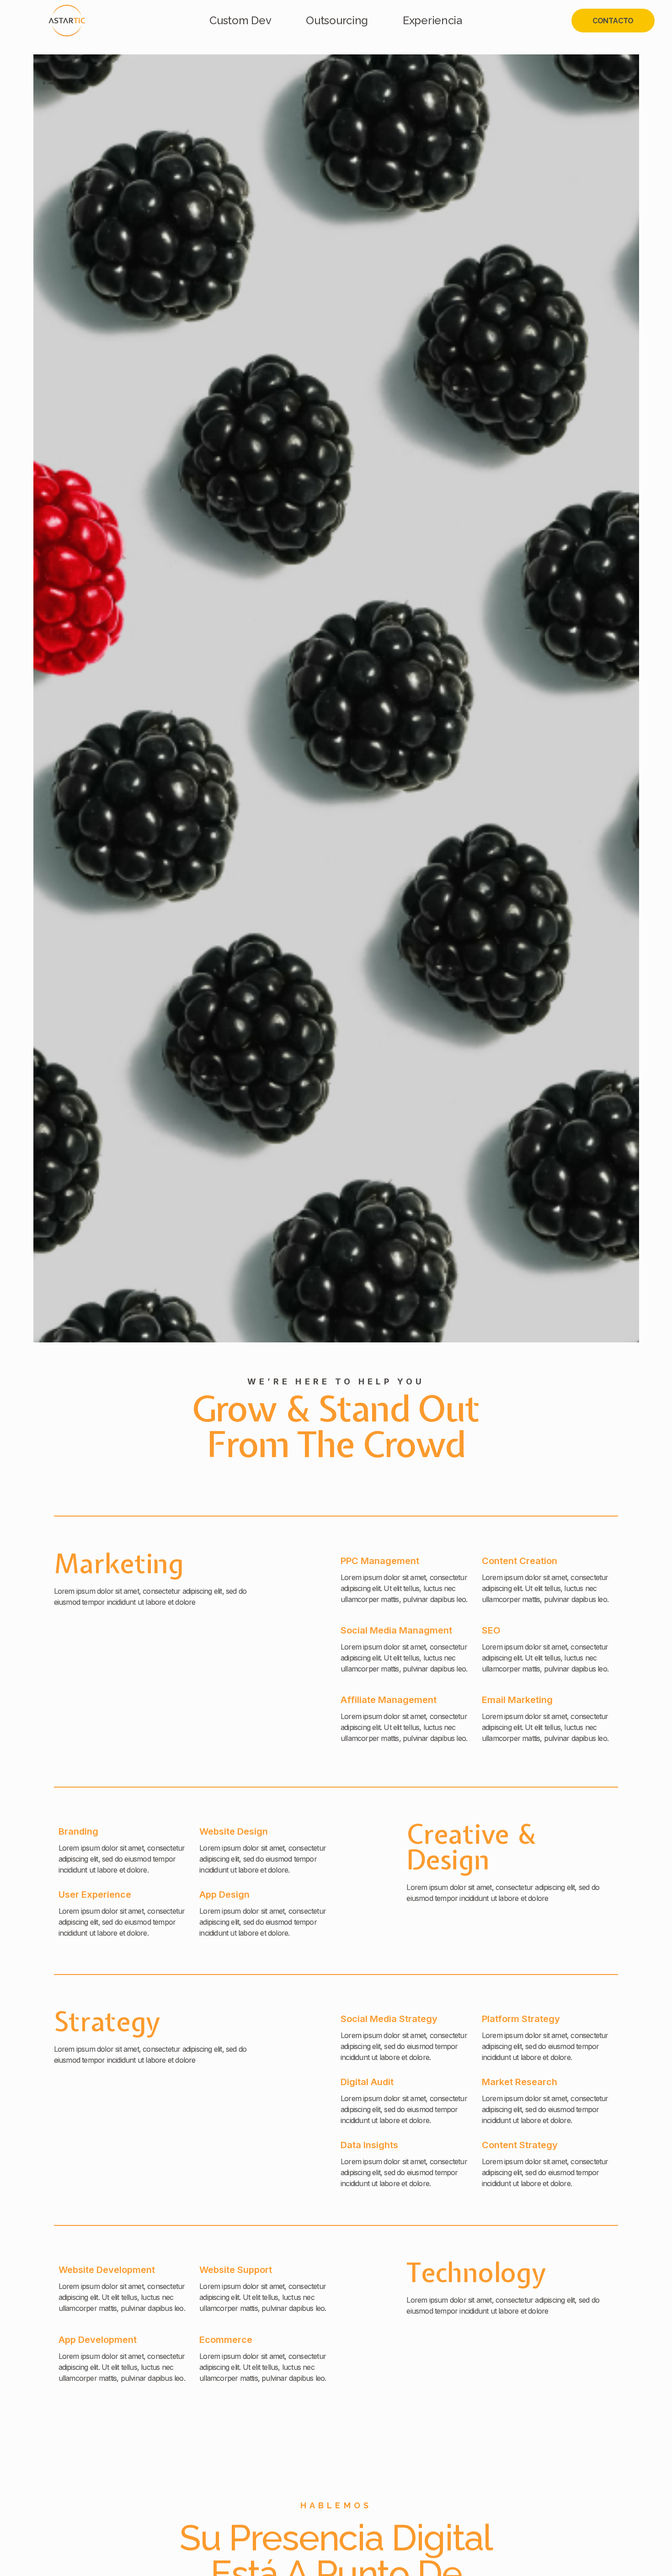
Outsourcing (337, 20)
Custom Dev (240, 20)
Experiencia (432, 20)
